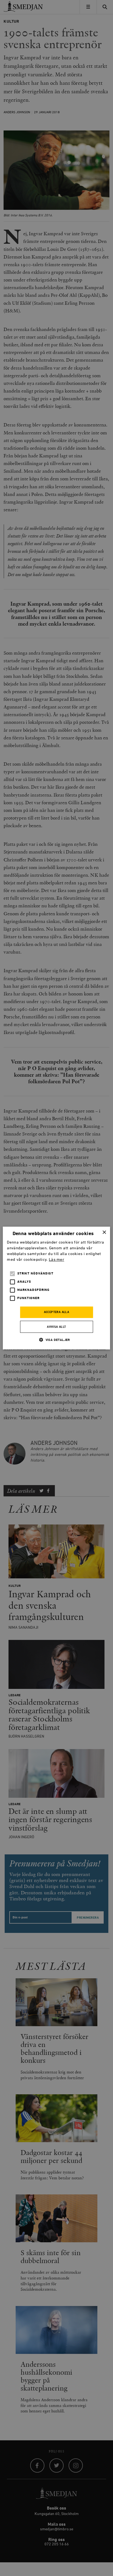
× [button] (104, 1232)
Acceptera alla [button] (57, 1312)
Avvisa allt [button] (56, 1327)
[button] (56, 1340)
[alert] (56, 1288)
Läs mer (56, 1260)
